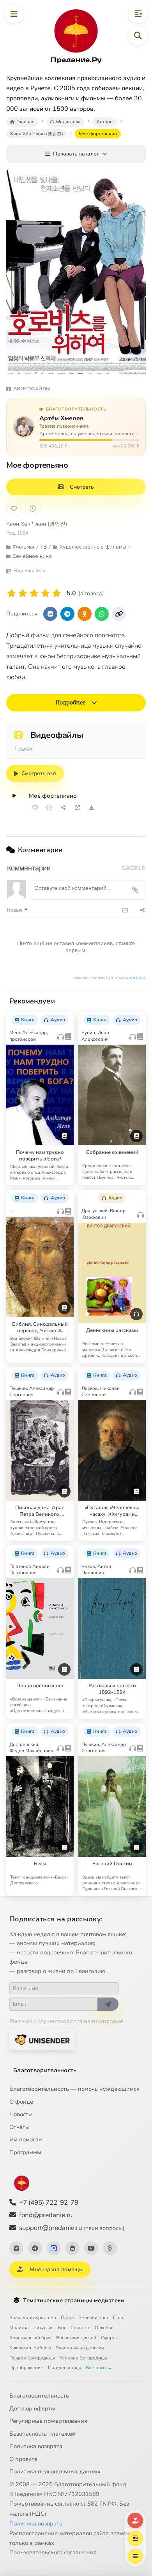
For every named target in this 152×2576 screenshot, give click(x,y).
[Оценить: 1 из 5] (11, 593)
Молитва (19, 2328)
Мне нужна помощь (56, 2269)
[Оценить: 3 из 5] (34, 593)
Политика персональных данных (55, 2471)
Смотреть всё (39, 773)
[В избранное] (14, 509)
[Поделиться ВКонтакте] (50, 614)
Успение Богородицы (83, 2358)
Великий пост (93, 2317)
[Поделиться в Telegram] (67, 614)
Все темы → (99, 2368)
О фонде (21, 2102)
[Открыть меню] (14, 14)
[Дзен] (72, 2248)
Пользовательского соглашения (53, 2552)
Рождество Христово (33, 2317)
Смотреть (82, 487)
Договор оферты (32, 2408)
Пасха (67, 2317)
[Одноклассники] (110, 2248)
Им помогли (26, 2139)
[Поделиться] (63, 807)
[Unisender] (42, 2040)
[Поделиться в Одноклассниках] (85, 614)
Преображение (26, 2368)
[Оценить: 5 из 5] (57, 593)
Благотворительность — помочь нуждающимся (74, 2089)
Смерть (109, 2338)
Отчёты (19, 2127)
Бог (62, 2328)
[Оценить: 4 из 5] (45, 593)
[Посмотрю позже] (64, 1017)
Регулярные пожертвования (48, 2421)
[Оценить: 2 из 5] (23, 593)
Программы (25, 2152)
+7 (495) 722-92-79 (49, 2203)
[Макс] (54, 2248)
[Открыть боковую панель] (138, 14)
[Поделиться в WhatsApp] (102, 614)
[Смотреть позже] (49, 807)
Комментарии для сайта (110, 978)
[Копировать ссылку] (119, 614)
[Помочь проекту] (135, 2520)
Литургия (43, 2328)
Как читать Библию (30, 2348)
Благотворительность (45, 2070)
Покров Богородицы (32, 2358)
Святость (80, 2328)
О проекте (23, 2459)
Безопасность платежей (42, 2434)
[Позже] (33, 509)
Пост (118, 2317)
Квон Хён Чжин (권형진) (37, 524)
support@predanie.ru (72, 2228)
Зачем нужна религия (80, 2348)
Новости (21, 2114)
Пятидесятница (65, 2368)
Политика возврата (36, 2446)
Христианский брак (30, 2338)
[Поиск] (138, 36)
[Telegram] (35, 2248)
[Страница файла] (77, 807)
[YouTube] (91, 2248)
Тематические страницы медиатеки (74, 2300)
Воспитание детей (76, 2338)
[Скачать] (91, 807)
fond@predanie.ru (46, 2215)
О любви (104, 2328)
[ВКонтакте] (16, 2248)
